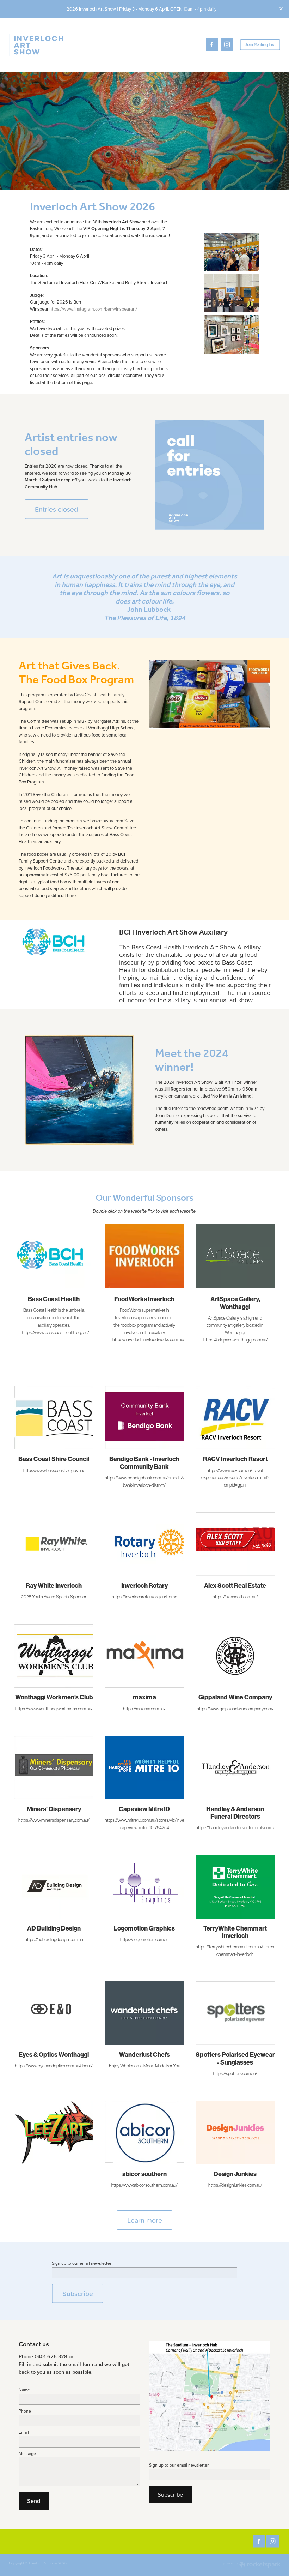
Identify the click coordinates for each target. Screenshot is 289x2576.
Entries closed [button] (56, 509)
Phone (25, 2411)
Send (34, 2501)
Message (27, 2454)
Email (24, 2432)
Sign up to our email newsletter (82, 2263)
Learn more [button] (145, 2220)
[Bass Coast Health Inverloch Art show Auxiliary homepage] (36, 44)
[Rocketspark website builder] (252, 2565)
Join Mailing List (260, 45)
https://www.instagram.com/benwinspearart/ (93, 309)
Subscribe (78, 2293)
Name (24, 2390)
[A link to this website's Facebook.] (212, 45)
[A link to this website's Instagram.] (227, 45)
